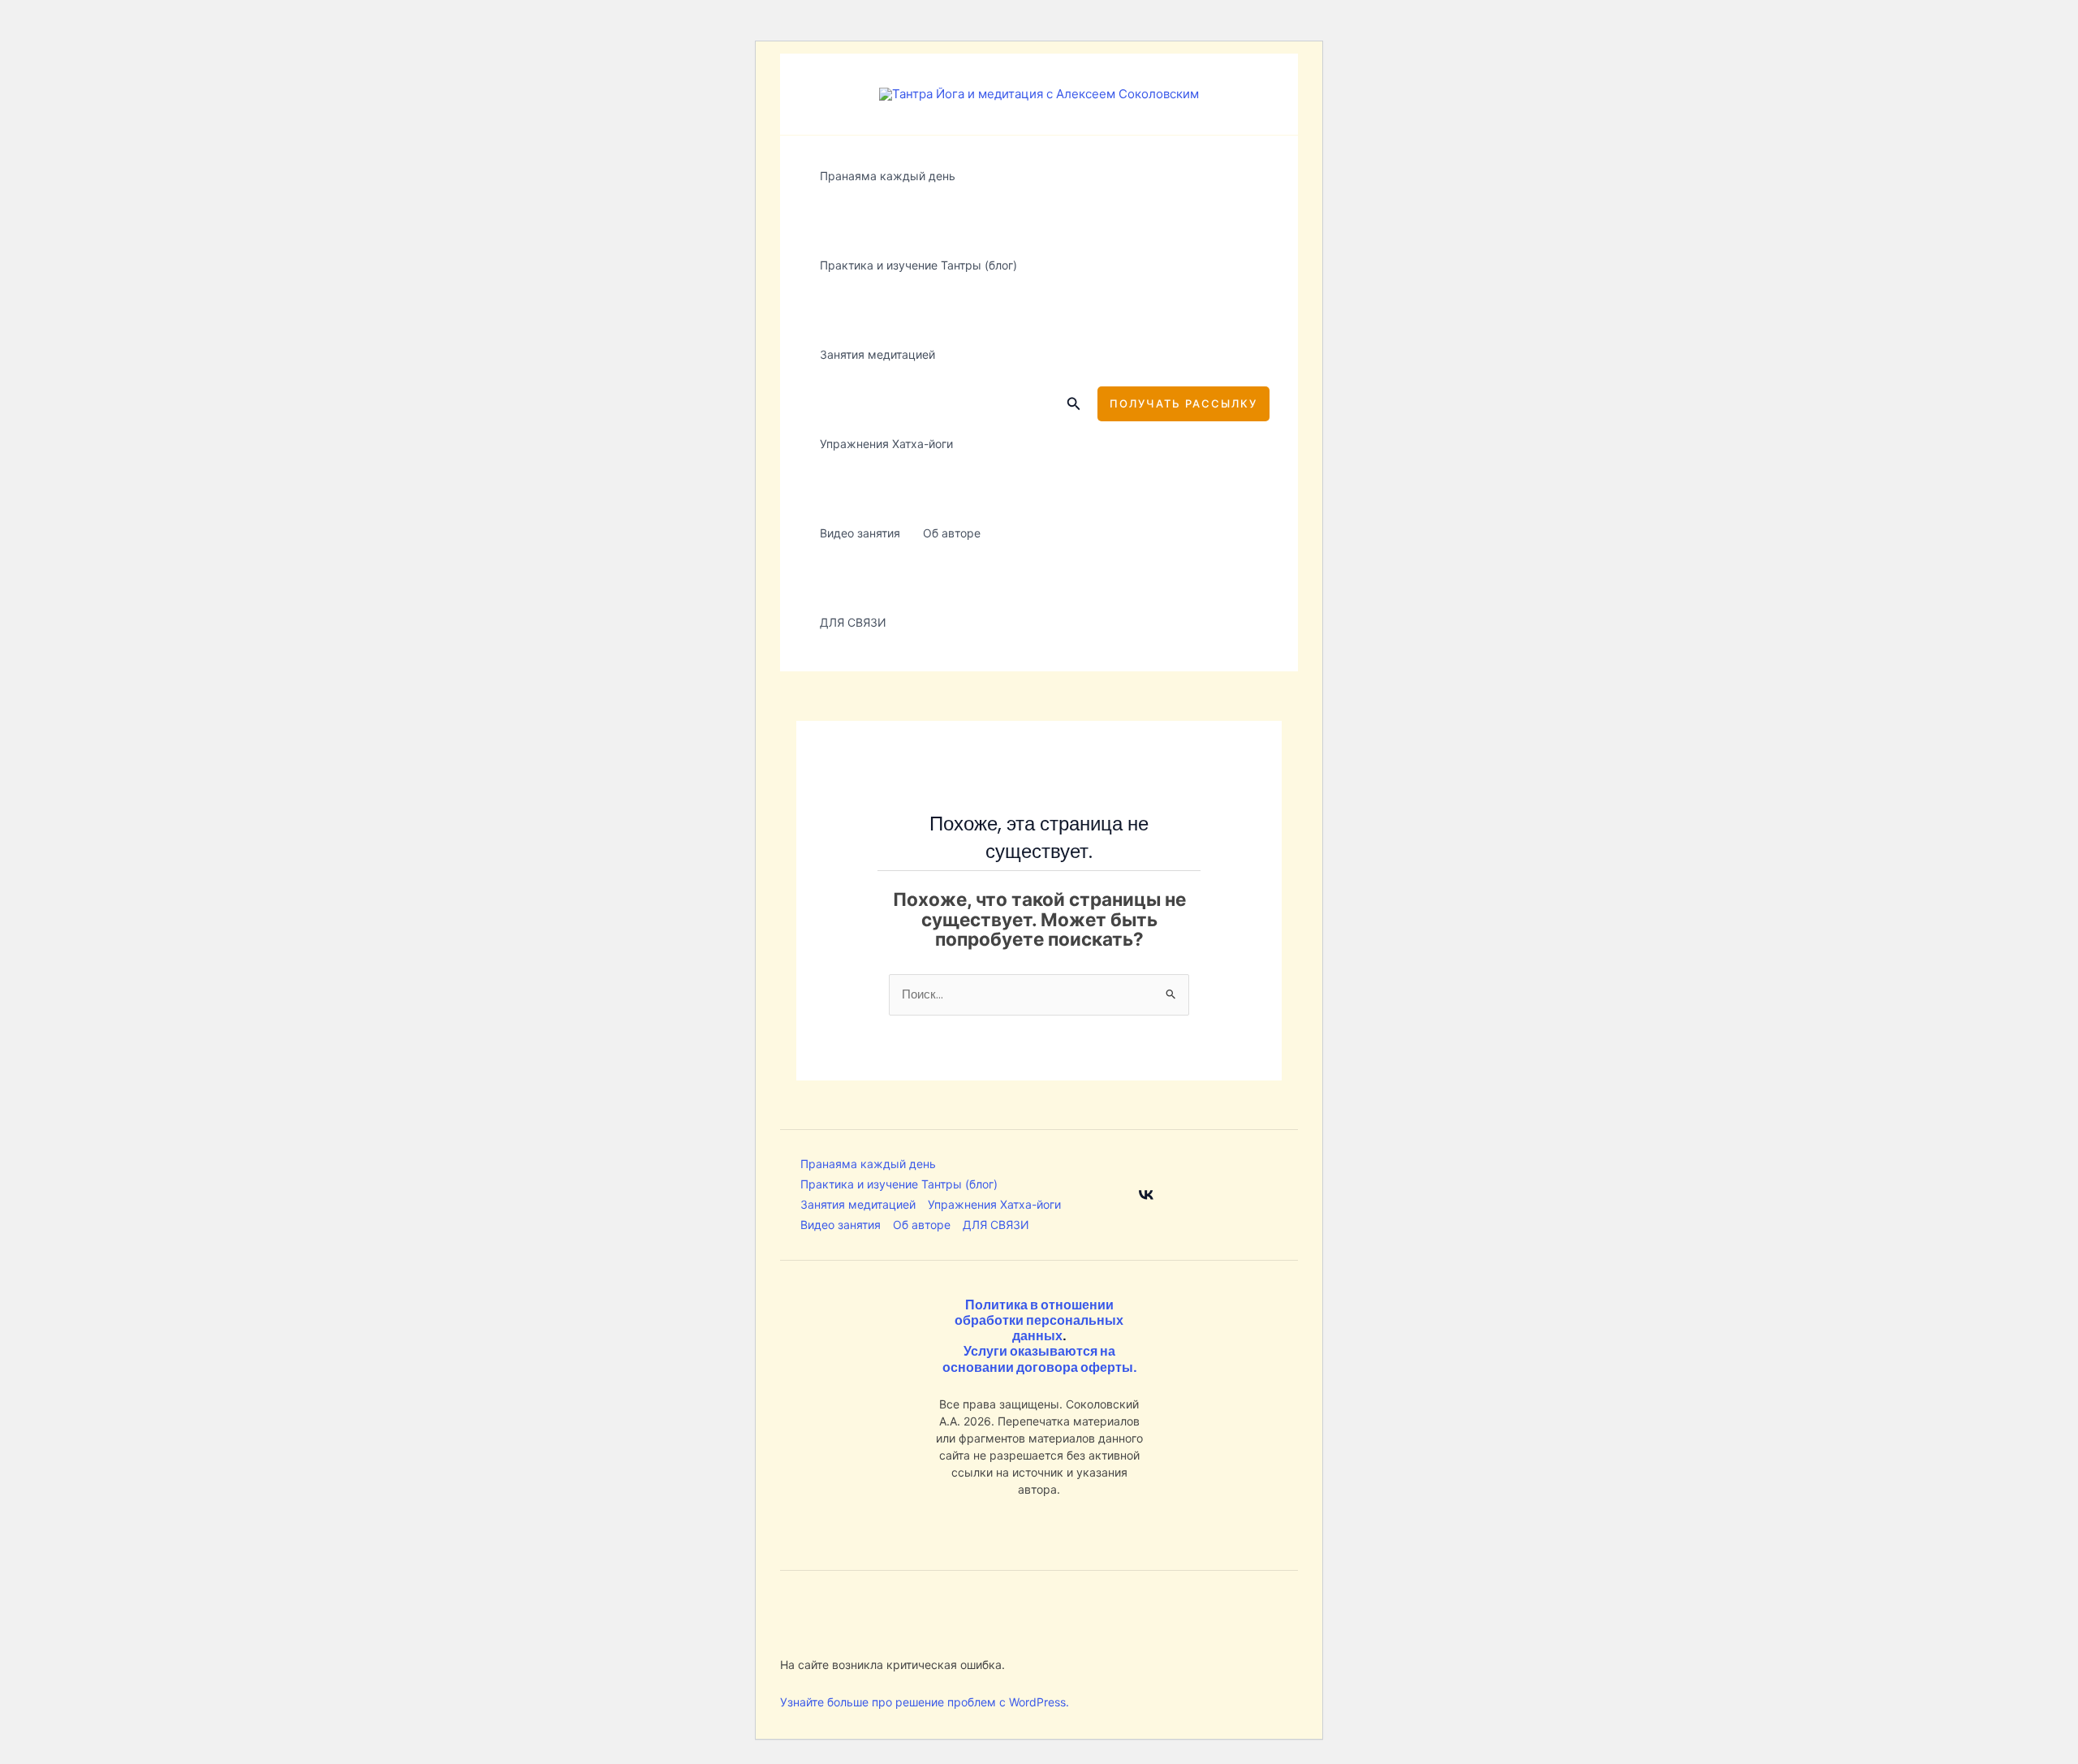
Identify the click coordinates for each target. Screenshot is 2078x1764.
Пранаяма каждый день (888, 176)
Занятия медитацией (877, 354)
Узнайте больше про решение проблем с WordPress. (925, 1702)
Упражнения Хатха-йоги (886, 444)
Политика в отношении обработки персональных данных (1039, 1320)
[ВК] (1146, 1195)
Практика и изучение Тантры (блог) (918, 265)
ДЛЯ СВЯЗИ (853, 622)
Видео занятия (860, 533)
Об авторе (952, 533)
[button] (1074, 404)
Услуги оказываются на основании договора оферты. (1039, 1359)
